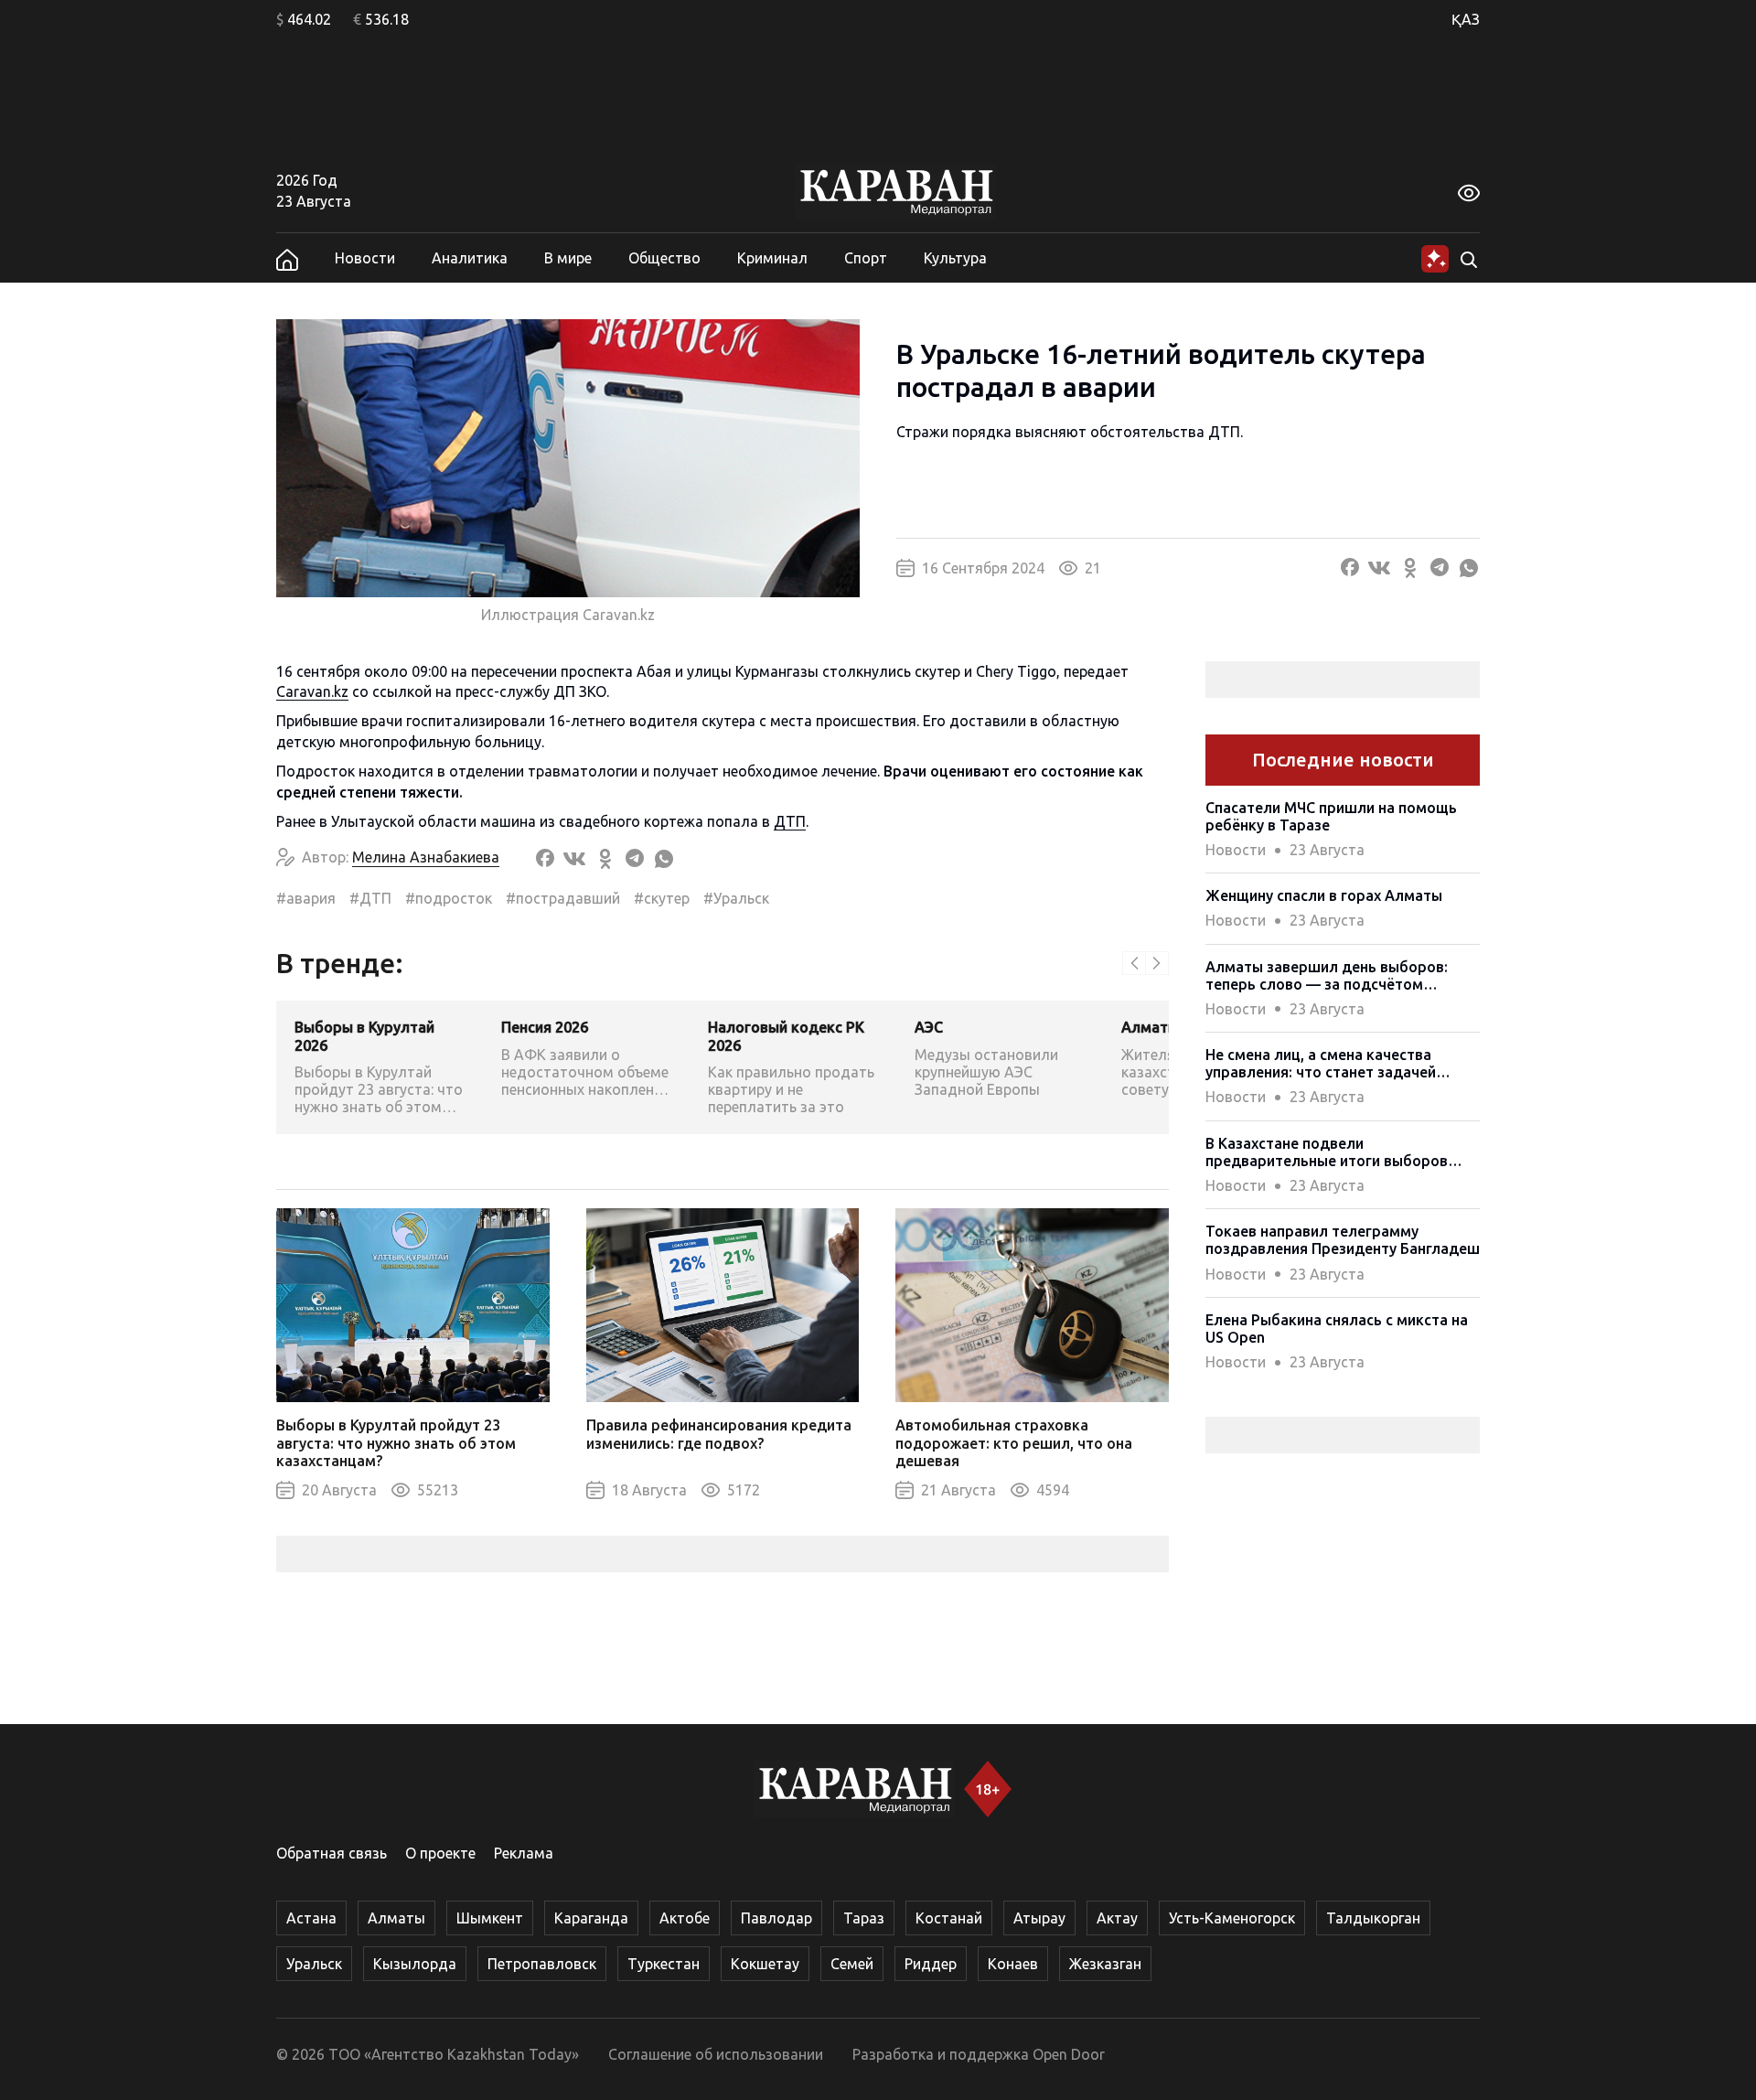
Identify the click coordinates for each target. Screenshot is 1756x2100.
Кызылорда (415, 1964)
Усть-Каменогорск (1232, 1918)
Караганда (591, 1918)
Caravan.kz (312, 691)
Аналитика (470, 258)
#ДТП (370, 898)
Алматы (396, 1918)
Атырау (1039, 1918)
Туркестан (664, 1964)
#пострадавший (563, 898)
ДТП (790, 821)
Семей (852, 1964)
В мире (568, 258)
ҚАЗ (1466, 19)
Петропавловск (542, 1964)
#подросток (449, 898)
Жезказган (1105, 1964)
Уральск (314, 1964)
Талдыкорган (1373, 1918)
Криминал (772, 258)
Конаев (1013, 1964)
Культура (955, 258)
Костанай (949, 1918)
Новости (365, 258)
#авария (306, 898)
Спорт (866, 258)
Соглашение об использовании (716, 2054)
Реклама (524, 1853)
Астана (311, 1918)
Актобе (685, 1918)
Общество (664, 258)
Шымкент (490, 1918)
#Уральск (736, 898)
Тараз (864, 1918)
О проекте (440, 1853)
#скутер (662, 898)
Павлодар (776, 1918)
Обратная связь (332, 1853)
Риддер (931, 1964)
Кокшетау (765, 1964)
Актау (1117, 1918)
